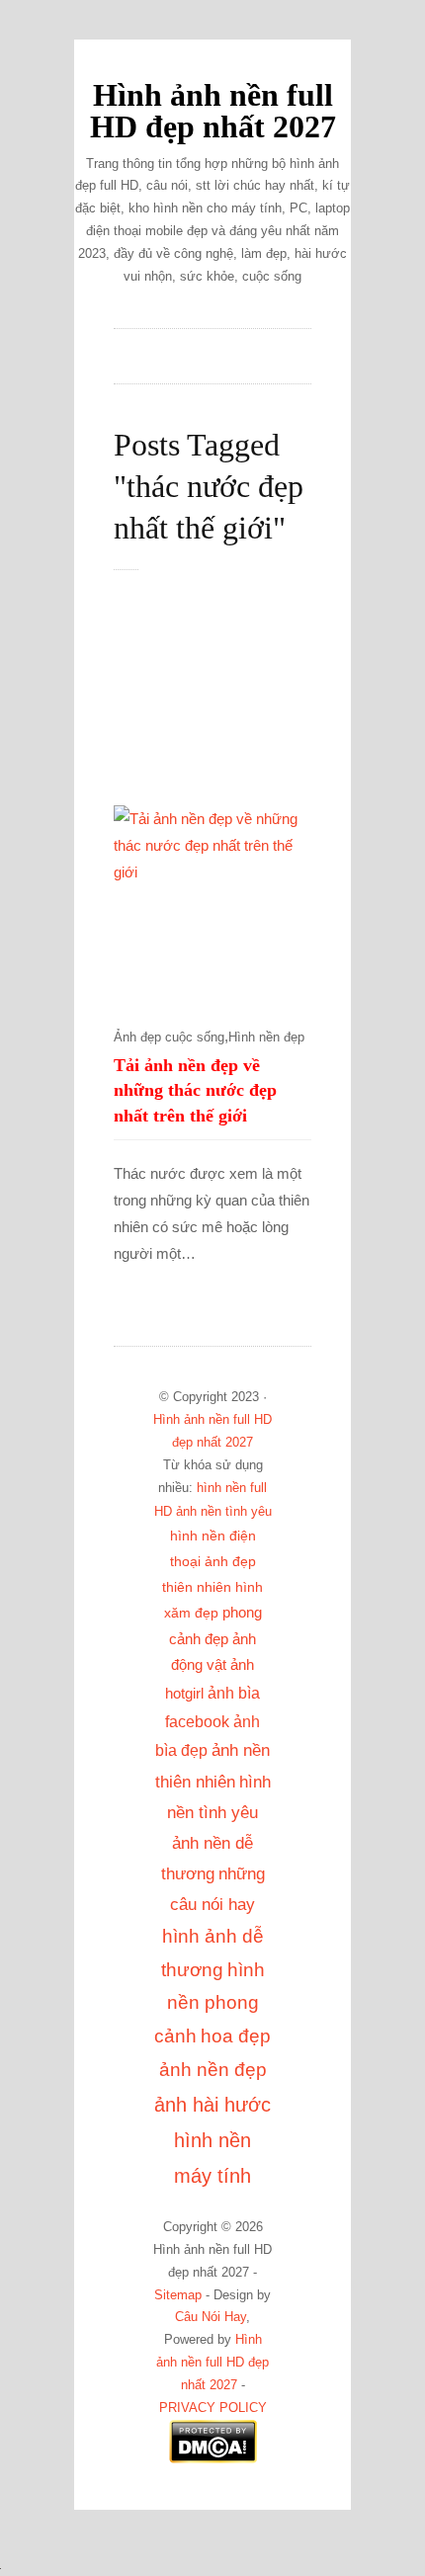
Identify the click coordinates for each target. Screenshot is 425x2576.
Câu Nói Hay (211, 2317)
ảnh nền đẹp (213, 2070)
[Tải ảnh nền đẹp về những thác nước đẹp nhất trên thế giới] (212, 904)
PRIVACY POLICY (213, 2408)
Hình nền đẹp (266, 1038)
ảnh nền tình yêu (224, 1511)
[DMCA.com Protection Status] (213, 2459)
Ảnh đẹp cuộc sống (169, 1038)
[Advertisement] (232, 699)
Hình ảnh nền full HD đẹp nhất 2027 (213, 111)
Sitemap (178, 2295)
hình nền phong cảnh (210, 2003)
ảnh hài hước (212, 2105)
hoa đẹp (236, 2036)
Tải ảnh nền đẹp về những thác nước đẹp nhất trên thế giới (195, 1091)
